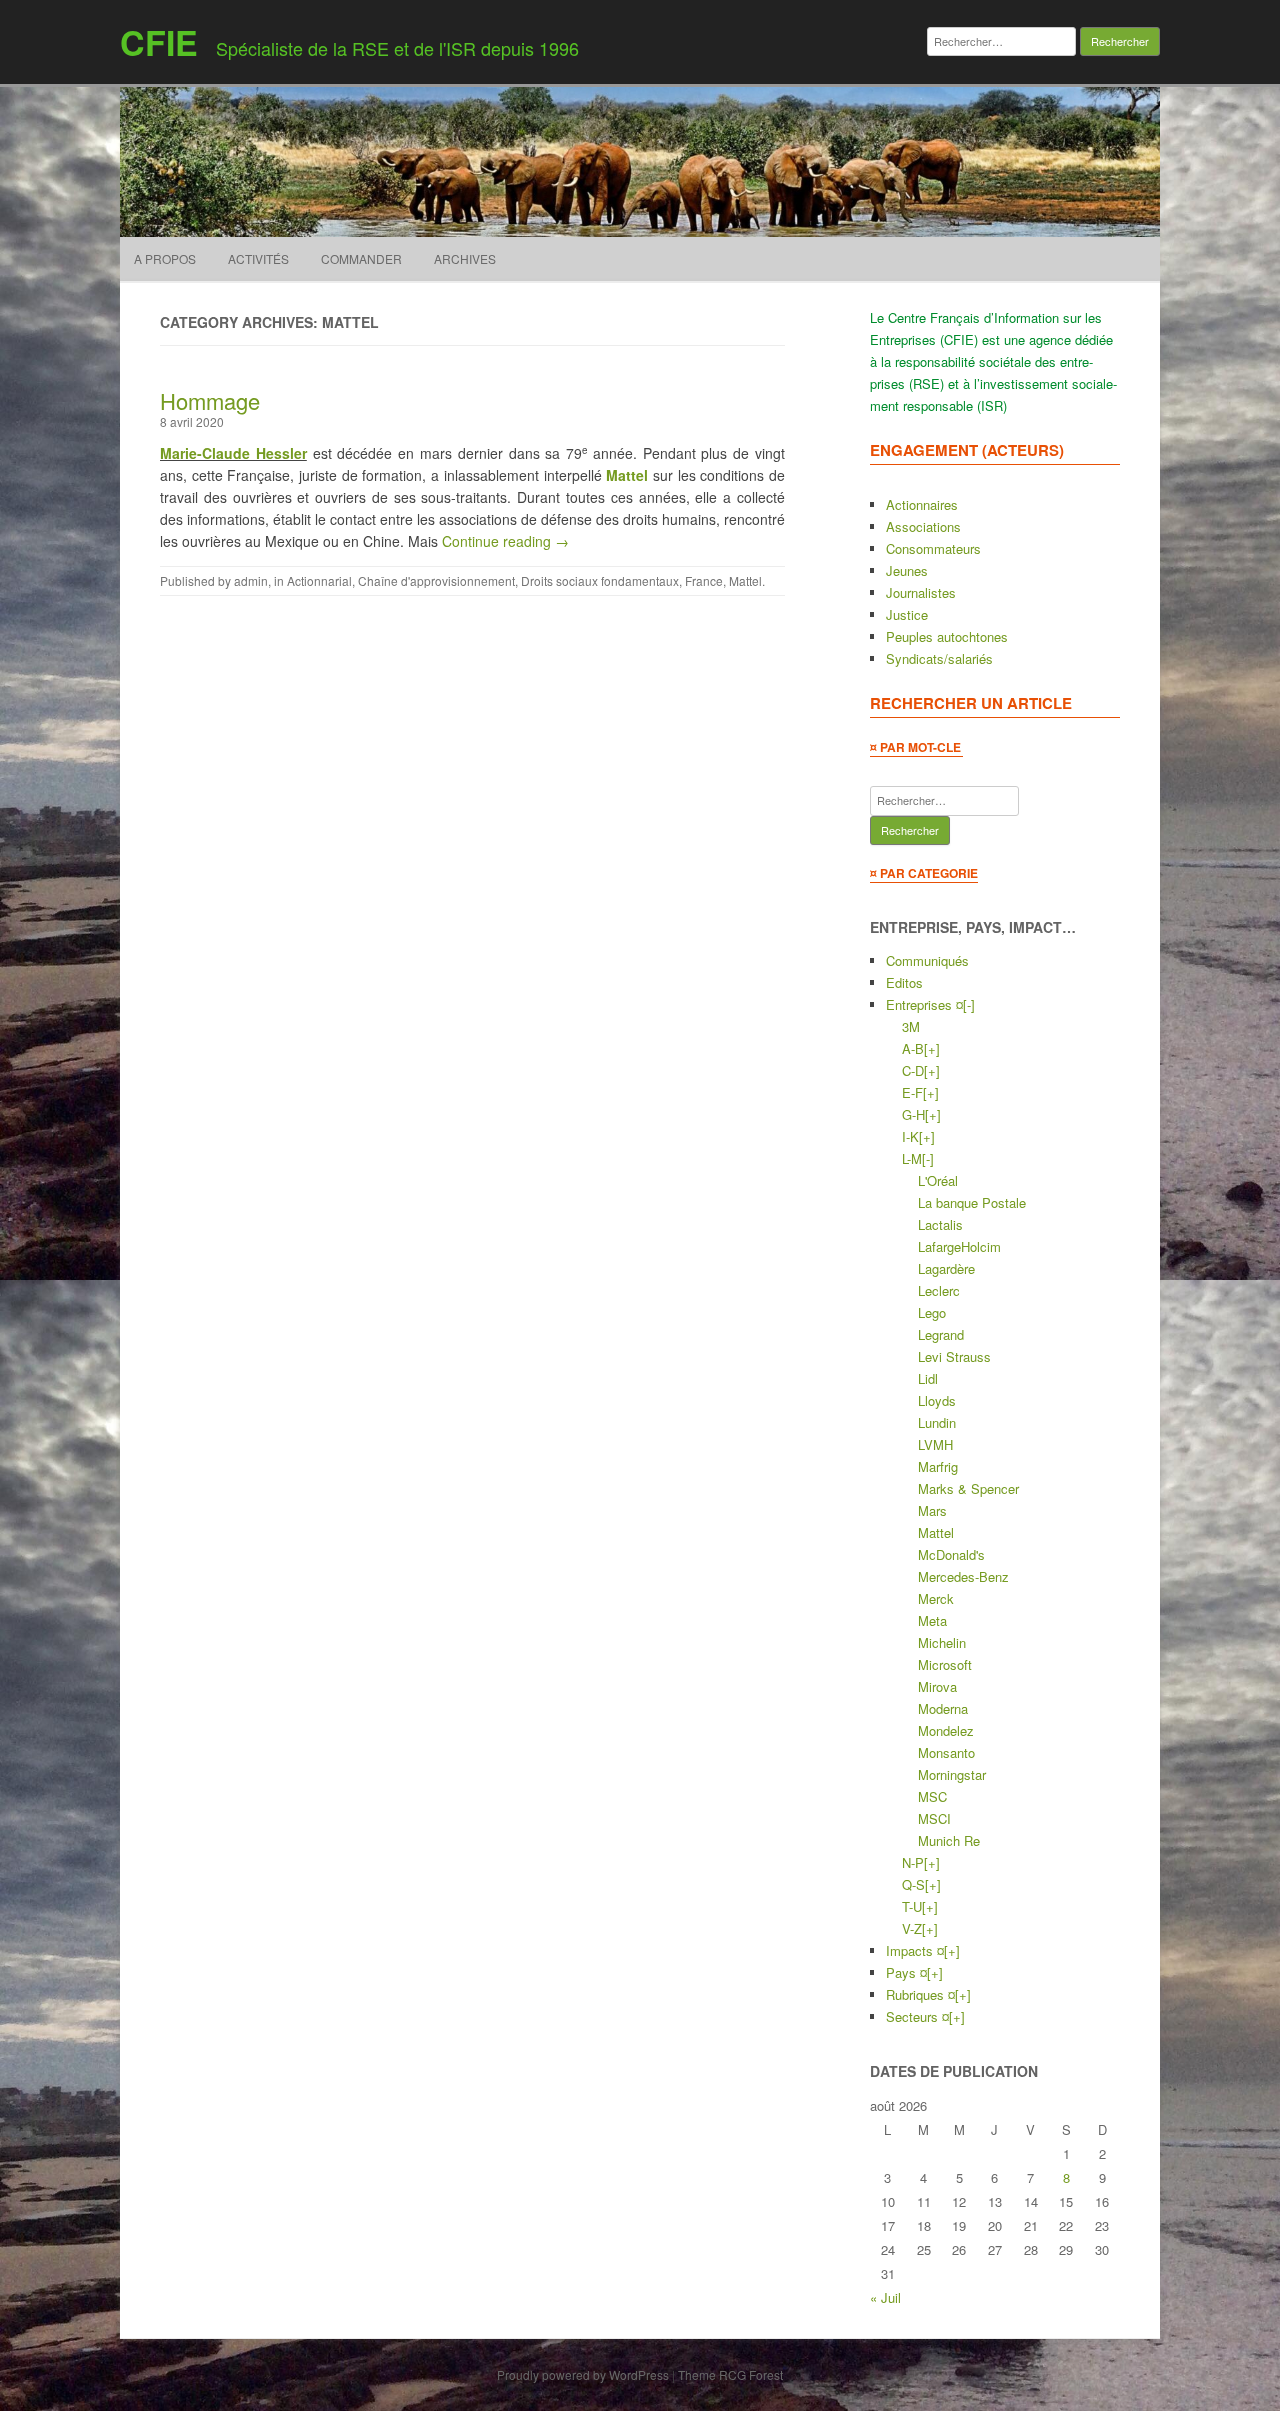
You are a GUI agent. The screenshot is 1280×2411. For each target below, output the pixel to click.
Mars (932, 1510)
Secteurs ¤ (917, 2016)
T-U (912, 1906)
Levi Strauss (954, 1356)
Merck (936, 1598)
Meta (932, 1620)
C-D (913, 1070)
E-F (912, 1092)
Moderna (943, 1708)
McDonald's (951, 1554)
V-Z (912, 1928)
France (704, 580)
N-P (913, 1862)
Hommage (210, 400)
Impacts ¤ (915, 1950)
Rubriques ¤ (920, 1994)
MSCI (934, 1818)
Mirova (937, 1686)
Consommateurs (933, 548)
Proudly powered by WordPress (583, 2374)
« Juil (885, 2297)
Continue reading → (505, 541)
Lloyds (937, 1400)
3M (911, 1026)
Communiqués (927, 960)
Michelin (942, 1642)
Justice (907, 614)
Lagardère (946, 1268)
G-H (913, 1114)
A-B (913, 1048)
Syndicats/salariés (939, 658)
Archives (465, 258)
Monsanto (946, 1752)
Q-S (913, 1884)
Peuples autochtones (947, 636)
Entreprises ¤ (924, 1004)
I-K (910, 1136)
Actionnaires (922, 504)
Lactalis (940, 1224)
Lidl (928, 1378)
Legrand (941, 1334)
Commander (361, 258)
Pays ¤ (906, 1972)
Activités (258, 258)
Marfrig (938, 1466)
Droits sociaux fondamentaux (600, 580)
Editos (904, 982)
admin (251, 580)
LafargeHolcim (959, 1246)
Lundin (937, 1422)
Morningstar (952, 1774)
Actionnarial (319, 580)
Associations (923, 526)
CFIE (159, 42)
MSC (932, 1796)
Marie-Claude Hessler (233, 453)
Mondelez (946, 1730)
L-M (912, 1158)
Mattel (627, 475)
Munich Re (949, 1840)
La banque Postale (972, 1202)
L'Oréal (938, 1180)
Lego (932, 1312)
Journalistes (921, 592)
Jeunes (907, 570)
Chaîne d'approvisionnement (436, 580)
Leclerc (939, 1290)
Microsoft (945, 1664)
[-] (969, 1004)
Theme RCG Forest (730, 2374)
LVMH (935, 1444)
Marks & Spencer (968, 1488)
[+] (932, 1048)
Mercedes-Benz (963, 1576)
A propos (165, 258)
